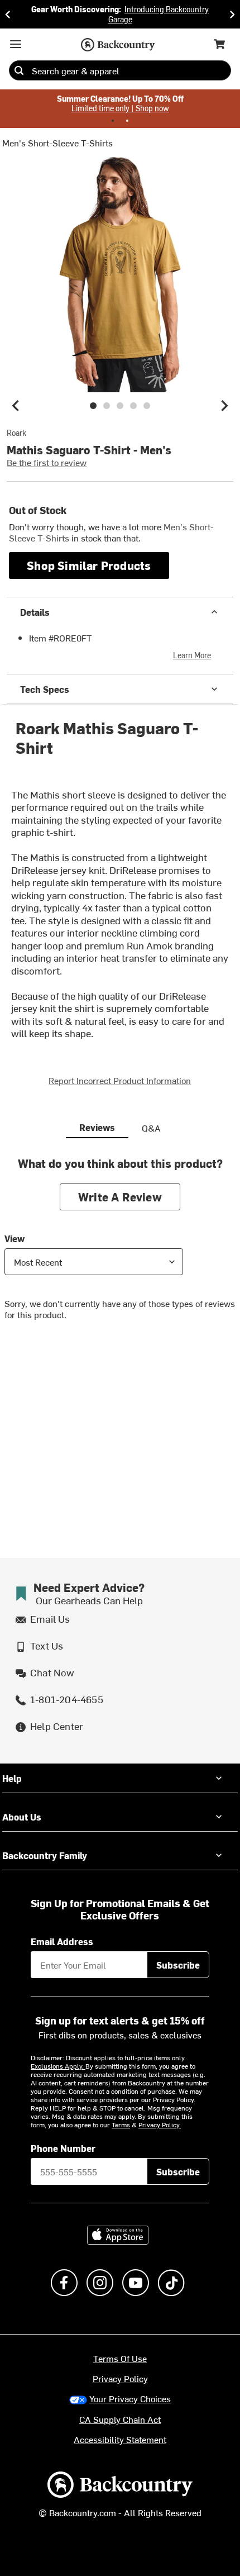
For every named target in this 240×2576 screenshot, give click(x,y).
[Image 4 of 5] (133, 406)
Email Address (62, 1941)
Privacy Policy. (160, 2125)
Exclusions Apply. (58, 2066)
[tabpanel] (120, 1247)
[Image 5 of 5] (147, 406)
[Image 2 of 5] (107, 406)
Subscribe (178, 1965)
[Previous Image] (16, 406)
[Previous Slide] (8, 14)
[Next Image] (224, 406)
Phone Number (63, 2148)
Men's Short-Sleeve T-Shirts (57, 142)
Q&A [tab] (151, 1128)
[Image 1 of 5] (93, 406)
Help (12, 1778)
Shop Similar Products (89, 565)
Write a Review (120, 1197)
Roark (16, 433)
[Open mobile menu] (16, 44)
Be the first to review (47, 462)
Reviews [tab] (97, 1127)
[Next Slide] (232, 14)
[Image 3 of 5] (120, 406)
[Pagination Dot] (113, 121)
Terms (121, 2125)
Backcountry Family (45, 1855)
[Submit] (19, 70)
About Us (22, 1817)
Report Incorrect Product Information (120, 1080)
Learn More (192, 655)
